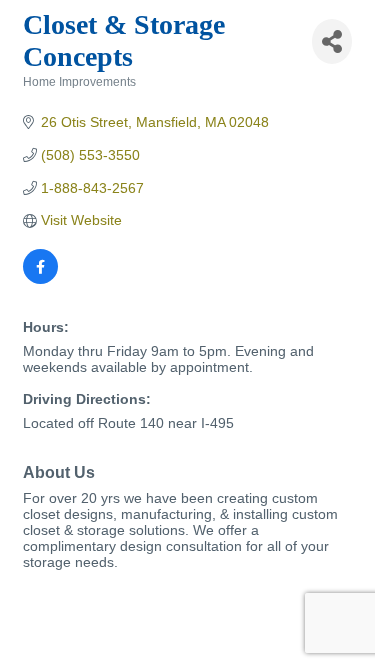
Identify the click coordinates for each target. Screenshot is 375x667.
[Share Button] (332, 41)
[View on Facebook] (40, 279)
